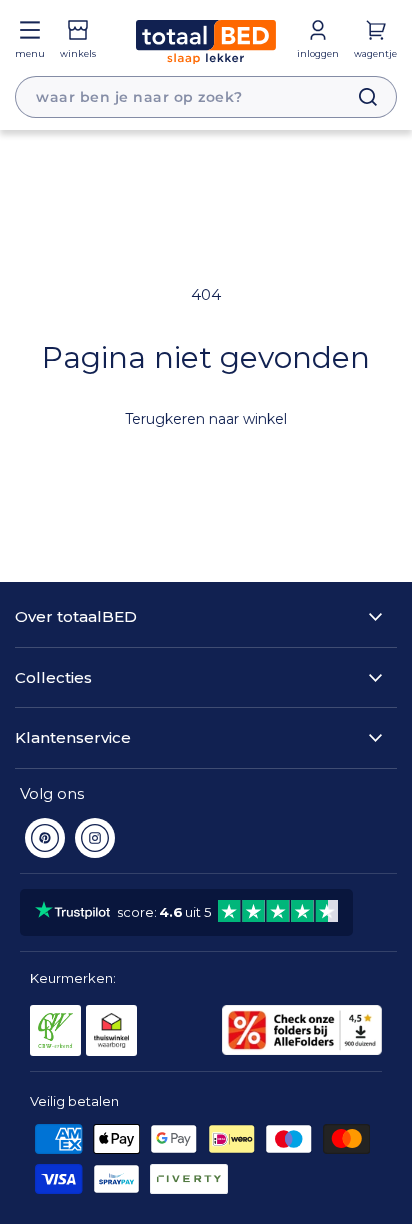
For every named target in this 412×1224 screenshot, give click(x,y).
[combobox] (206, 97)
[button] (30, 40)
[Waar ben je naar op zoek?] (358, 97)
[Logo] (206, 42)
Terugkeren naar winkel (206, 419)
